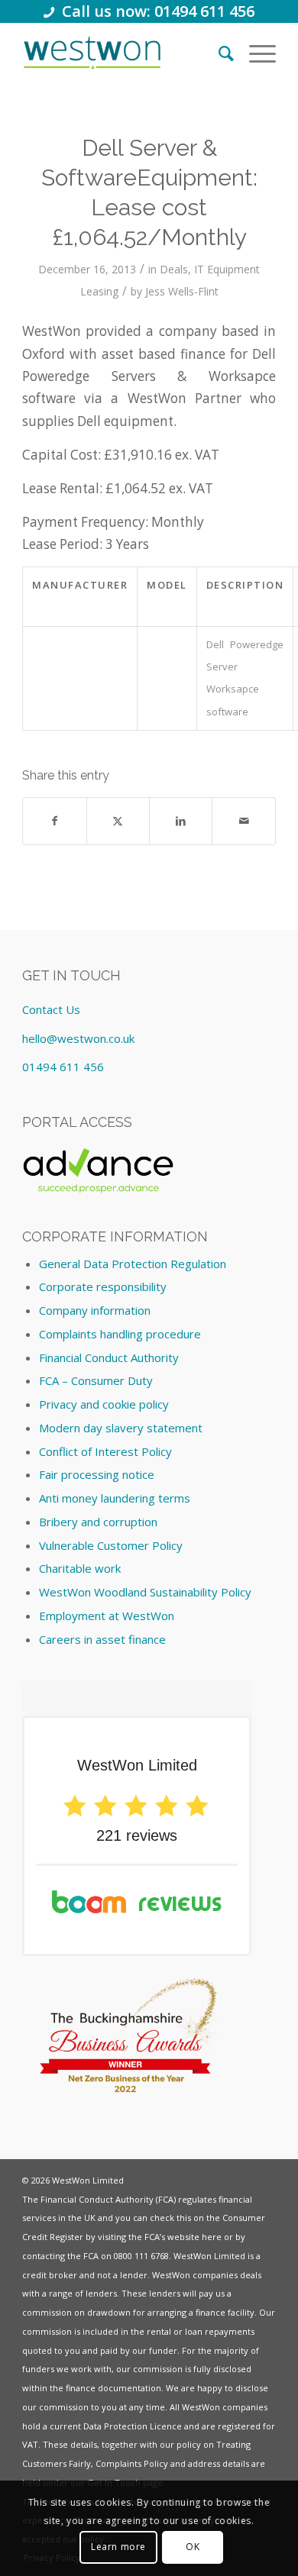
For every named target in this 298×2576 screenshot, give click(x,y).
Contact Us (51, 1009)
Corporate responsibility (103, 1286)
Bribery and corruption (98, 1522)
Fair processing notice (97, 1474)
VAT (30, 2444)
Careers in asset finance (102, 1639)
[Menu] (255, 53)
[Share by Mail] (243, 821)
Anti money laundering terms (115, 1498)
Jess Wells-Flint (182, 291)
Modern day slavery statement (121, 1428)
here (212, 2237)
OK (193, 2547)
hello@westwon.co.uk (78, 1038)
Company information (95, 1310)
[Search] (219, 53)
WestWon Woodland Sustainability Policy (145, 1592)
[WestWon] (92, 53)
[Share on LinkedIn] (181, 821)
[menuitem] (219, 53)
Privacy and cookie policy (104, 1404)
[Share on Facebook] (54, 821)
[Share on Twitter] (118, 821)
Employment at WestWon (107, 1616)
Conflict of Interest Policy (105, 1451)
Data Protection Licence (133, 2426)
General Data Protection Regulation (133, 1264)
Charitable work (80, 1568)
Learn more (118, 2547)
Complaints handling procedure (120, 1334)
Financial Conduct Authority (109, 1357)
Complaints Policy (132, 2463)
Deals (174, 269)
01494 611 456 (63, 1067)
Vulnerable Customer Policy (111, 1545)
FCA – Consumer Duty (96, 1380)
